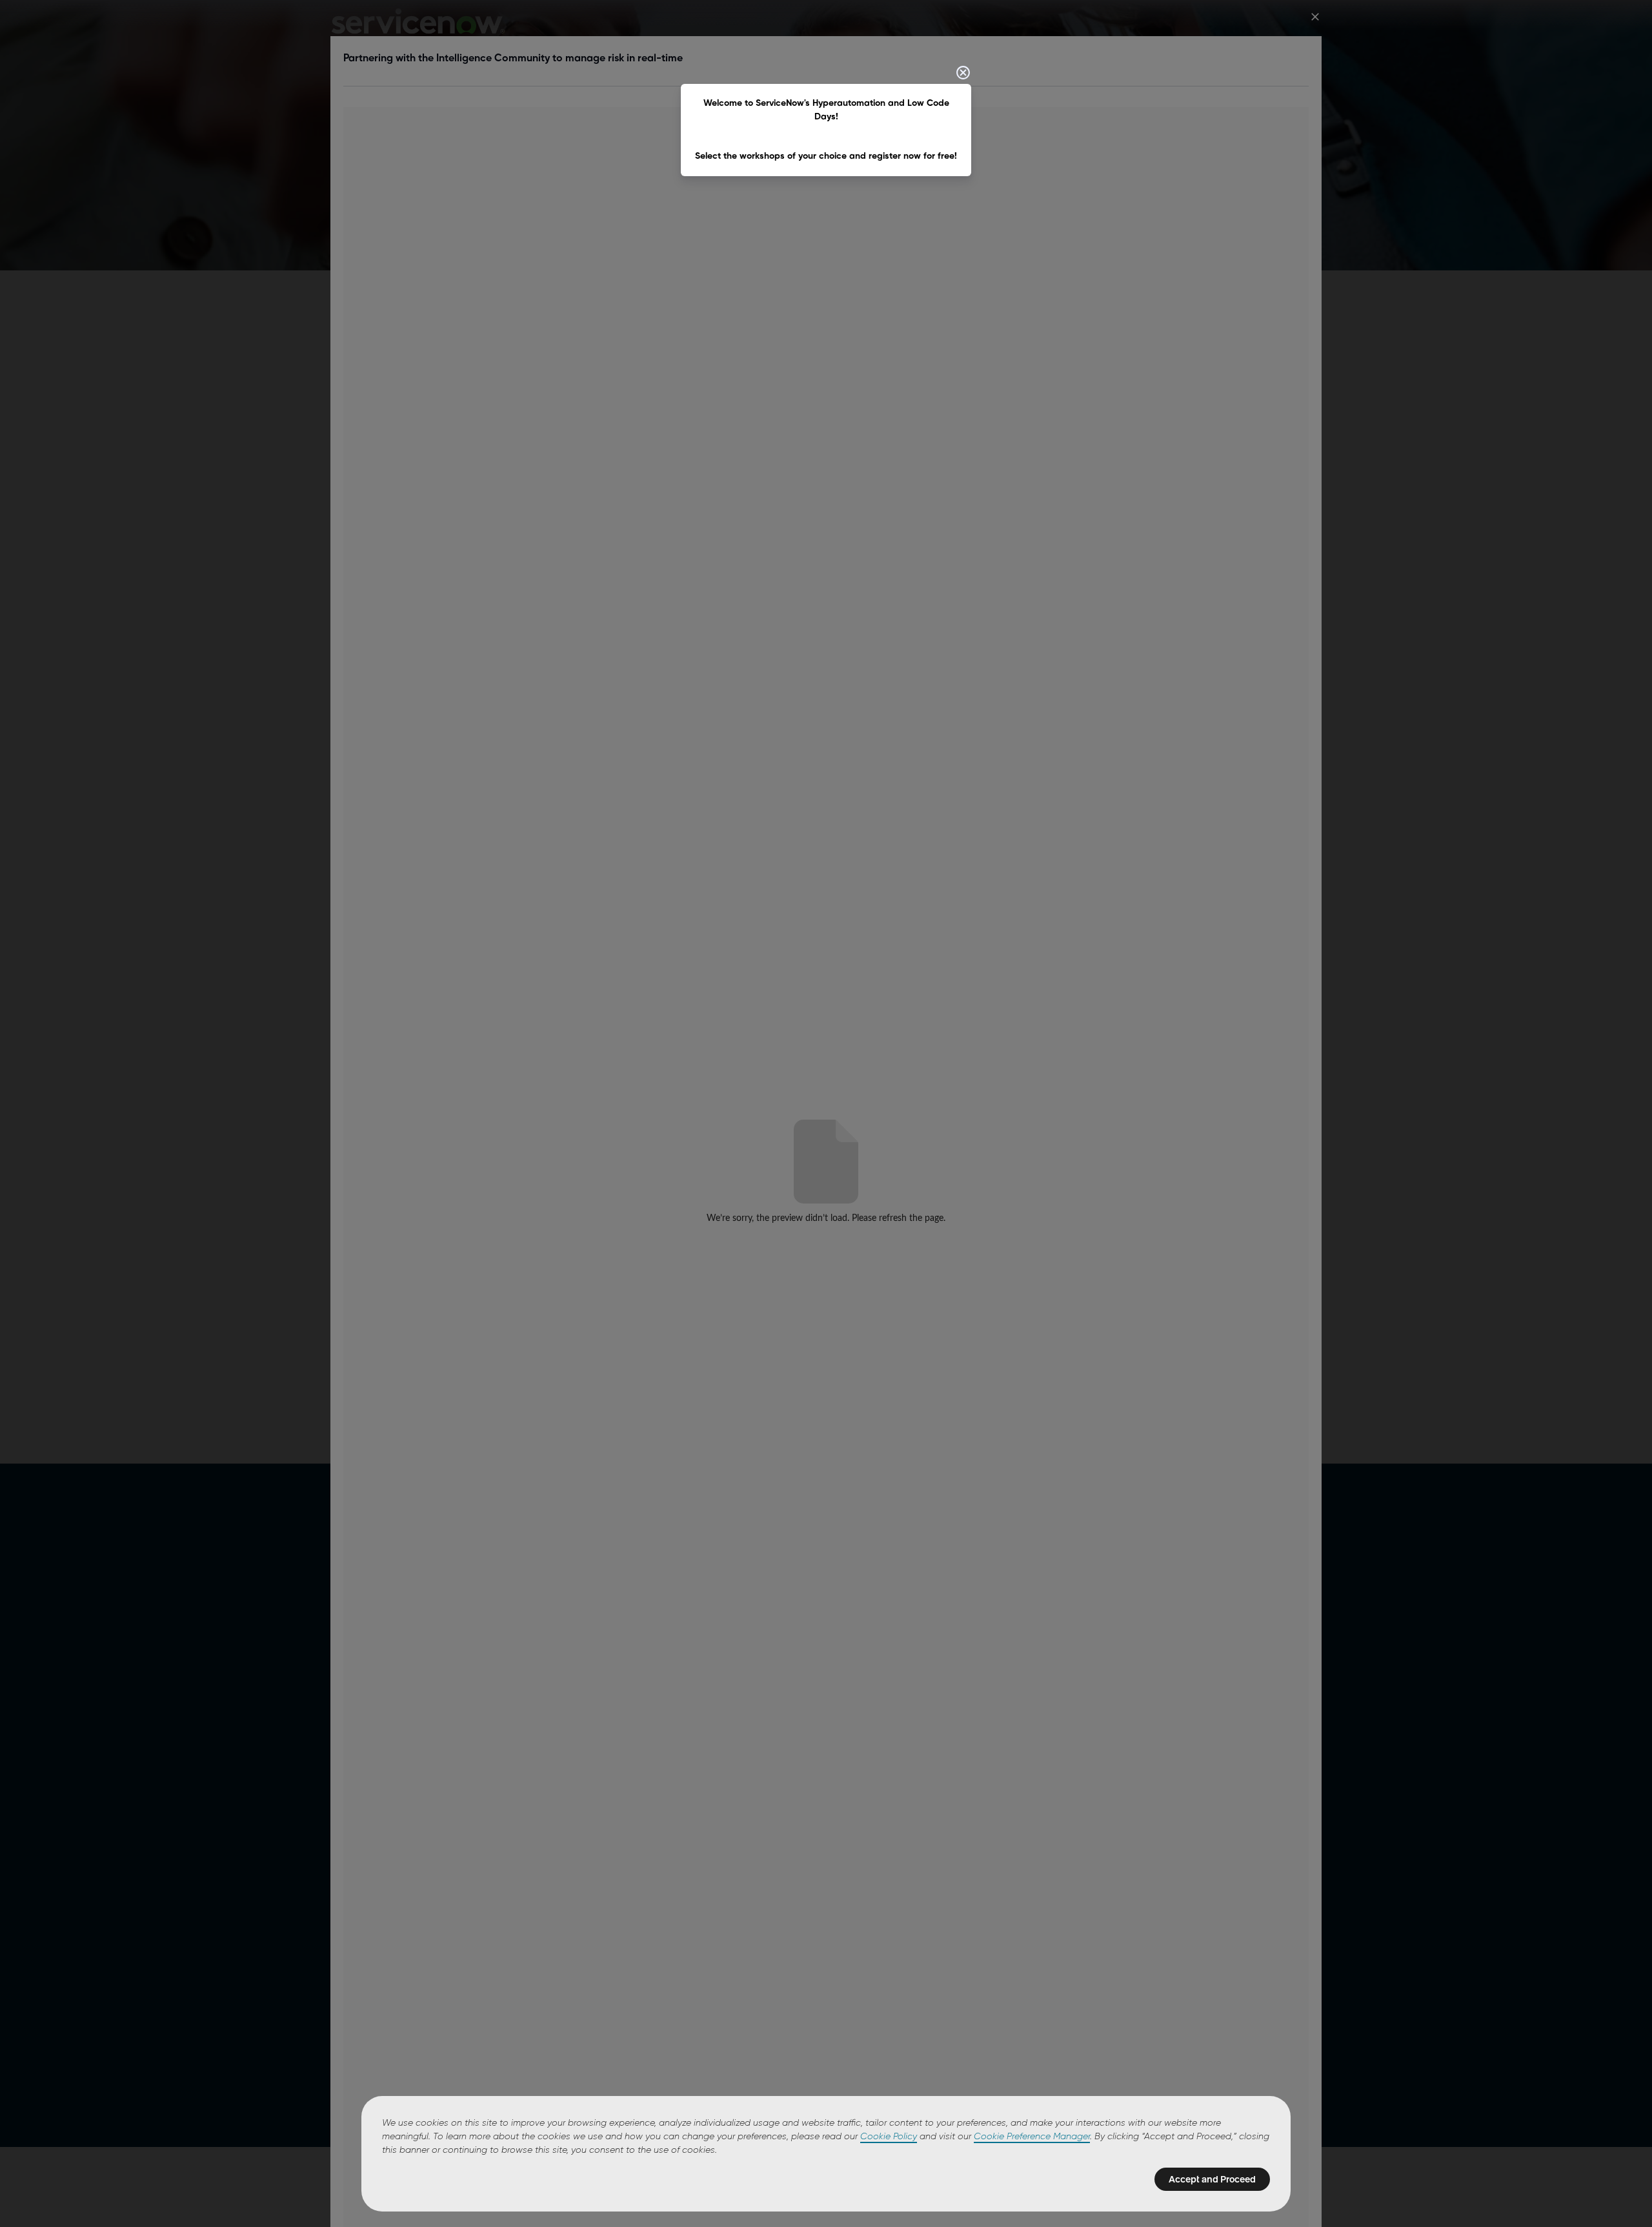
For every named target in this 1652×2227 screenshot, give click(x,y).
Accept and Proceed (1212, 2179)
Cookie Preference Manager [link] (1032, 2137)
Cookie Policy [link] (889, 2137)
